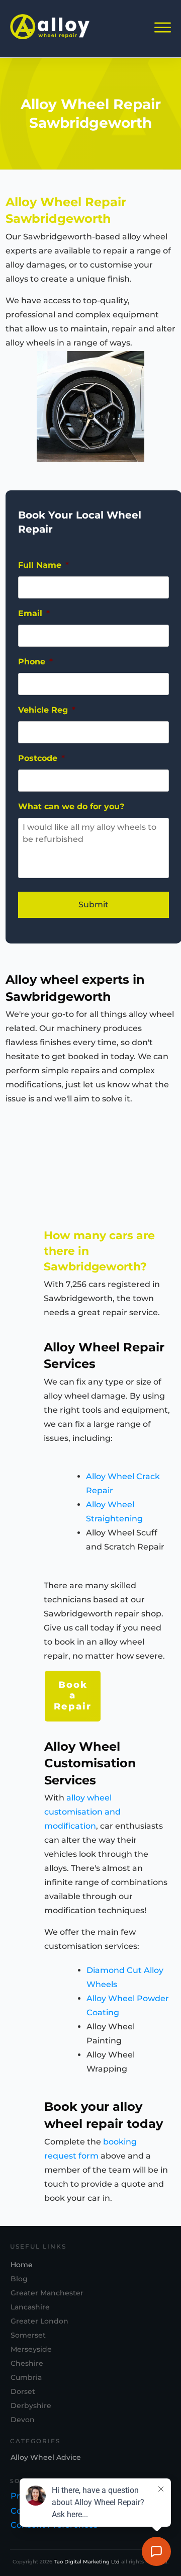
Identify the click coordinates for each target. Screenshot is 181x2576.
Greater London (39, 2321)
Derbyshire (31, 2406)
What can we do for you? (71, 806)
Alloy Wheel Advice (46, 2457)
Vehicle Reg (47, 710)
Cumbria (26, 2377)
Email (34, 613)
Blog (19, 2279)
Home (22, 2265)
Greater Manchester (47, 2293)
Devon (23, 2420)
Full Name (43, 565)
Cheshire (27, 2363)
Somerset (28, 2335)
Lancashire (30, 2307)
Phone (35, 662)
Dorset (23, 2391)
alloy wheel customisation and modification (82, 1812)
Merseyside (31, 2349)
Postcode (41, 758)
